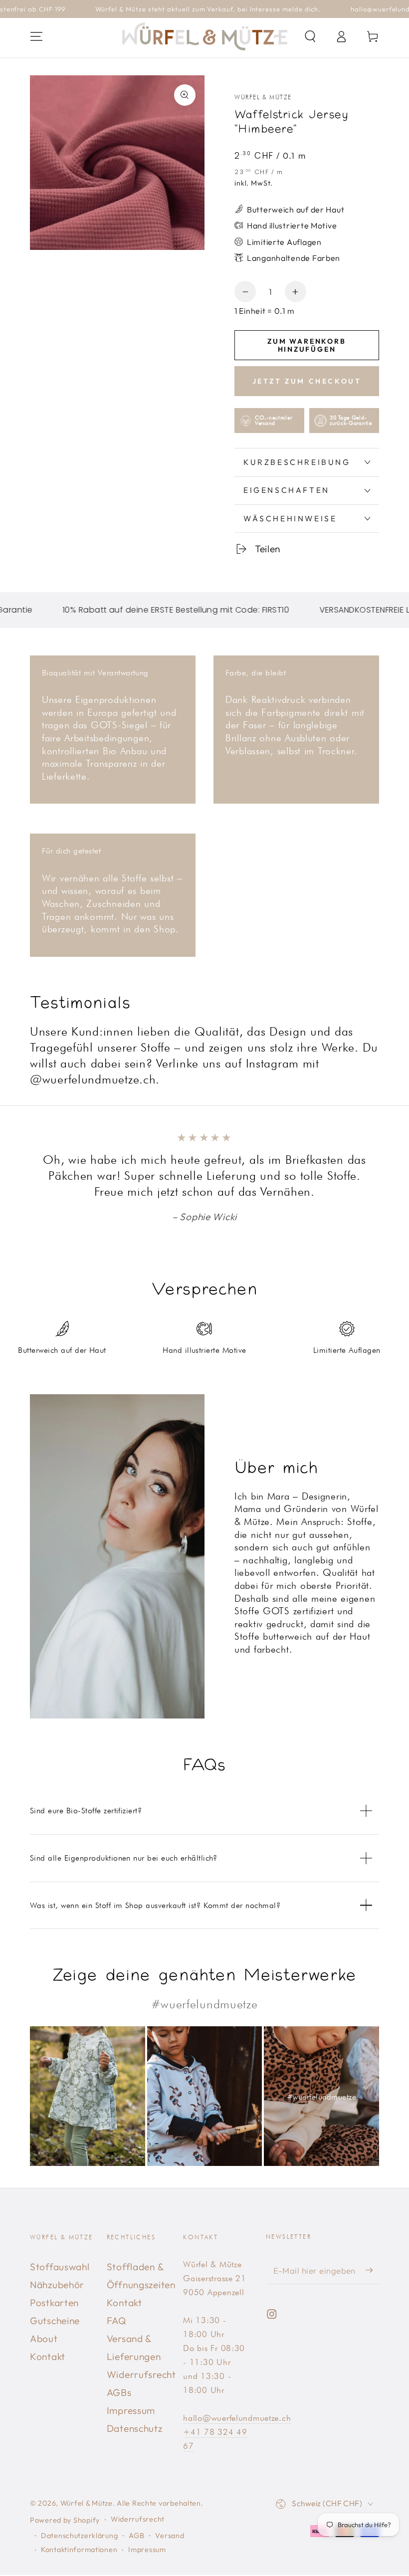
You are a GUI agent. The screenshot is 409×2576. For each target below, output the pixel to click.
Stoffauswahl (60, 2267)
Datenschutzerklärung (79, 2536)
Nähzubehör (57, 2285)
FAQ (117, 2321)
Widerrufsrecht (141, 2374)
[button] (310, 37)
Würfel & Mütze (263, 97)
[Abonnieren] (372, 2270)
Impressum (131, 2410)
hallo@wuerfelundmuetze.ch (237, 2418)
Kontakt (48, 2357)
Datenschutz (135, 2428)
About (44, 2339)
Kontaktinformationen (79, 2550)
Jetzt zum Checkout (307, 381)
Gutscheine (55, 2321)
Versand (170, 2536)
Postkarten (54, 2303)
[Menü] (36, 37)
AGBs (119, 2392)
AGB (136, 2536)
